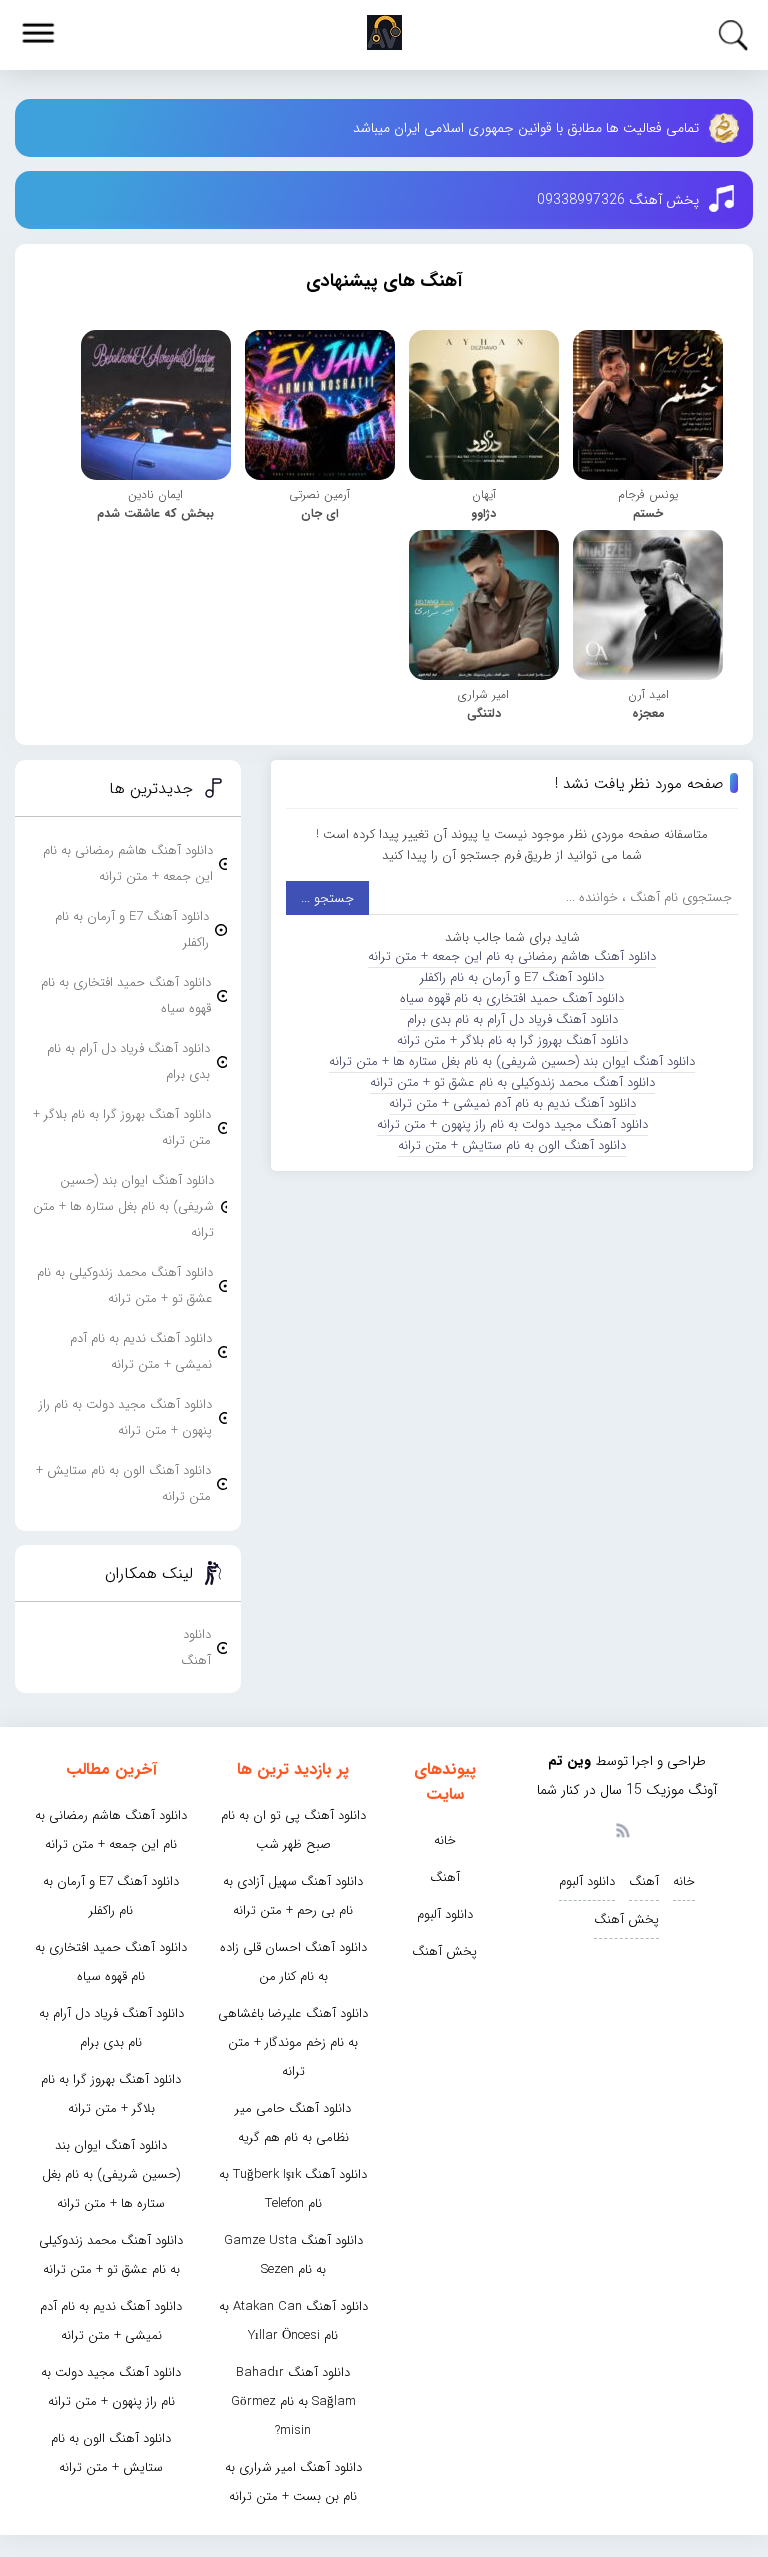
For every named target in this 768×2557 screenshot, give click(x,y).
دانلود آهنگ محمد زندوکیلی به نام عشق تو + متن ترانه (512, 1082)
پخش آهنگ (626, 1919)
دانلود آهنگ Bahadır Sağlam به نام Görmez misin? (293, 2401)
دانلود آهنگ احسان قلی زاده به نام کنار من (293, 1962)
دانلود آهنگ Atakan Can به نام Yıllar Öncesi (293, 2321)
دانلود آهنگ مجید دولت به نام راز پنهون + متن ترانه (512, 1124)
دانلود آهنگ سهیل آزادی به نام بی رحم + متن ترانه (293, 1896)
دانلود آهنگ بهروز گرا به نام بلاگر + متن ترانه (512, 1040)
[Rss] (622, 1829)
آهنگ (644, 1881)
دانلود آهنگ (196, 1647)
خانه (684, 1881)
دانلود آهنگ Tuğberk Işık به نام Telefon (293, 2189)
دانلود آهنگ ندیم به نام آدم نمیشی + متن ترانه (512, 1103)
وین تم (569, 1761)
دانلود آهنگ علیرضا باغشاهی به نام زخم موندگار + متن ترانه (293, 2042)
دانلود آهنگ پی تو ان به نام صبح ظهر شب (293, 1830)
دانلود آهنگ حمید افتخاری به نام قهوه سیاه (512, 998)
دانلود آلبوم (587, 1881)
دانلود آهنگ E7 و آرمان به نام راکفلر (512, 977)
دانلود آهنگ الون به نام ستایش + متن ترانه (512, 1145)
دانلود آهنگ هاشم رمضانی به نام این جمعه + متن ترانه (512, 956)
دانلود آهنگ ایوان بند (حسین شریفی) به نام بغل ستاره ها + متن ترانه (512, 1061)
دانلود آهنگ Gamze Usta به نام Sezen (293, 2255)
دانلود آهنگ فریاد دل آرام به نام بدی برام (512, 1019)
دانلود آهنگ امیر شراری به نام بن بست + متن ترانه (293, 2482)
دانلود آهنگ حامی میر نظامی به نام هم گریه (293, 2123)
